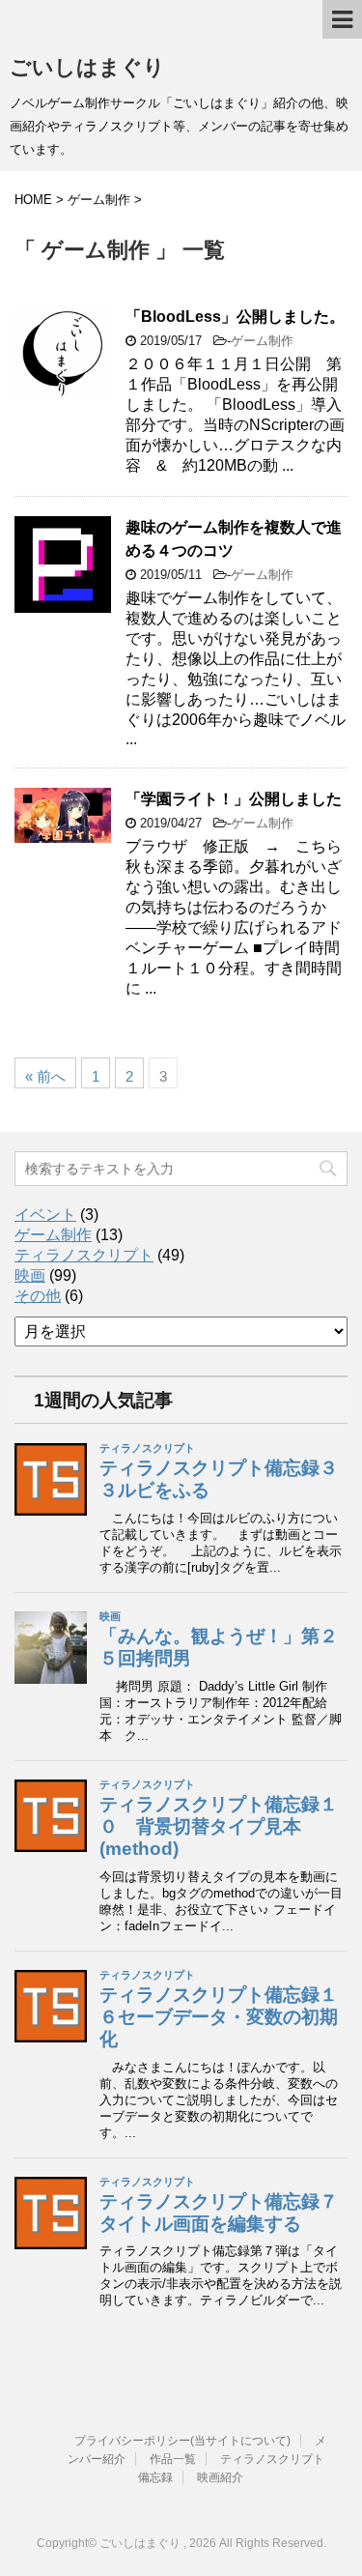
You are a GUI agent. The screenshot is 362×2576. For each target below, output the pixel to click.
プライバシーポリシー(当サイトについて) (182, 2441)
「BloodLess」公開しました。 (235, 317)
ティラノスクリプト (84, 1255)
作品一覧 (173, 2459)
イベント (45, 1215)
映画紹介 (220, 2477)
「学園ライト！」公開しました (234, 799)
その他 (38, 1296)
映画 (30, 1275)
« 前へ (45, 1076)
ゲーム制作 (262, 341)
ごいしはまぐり (87, 67)
